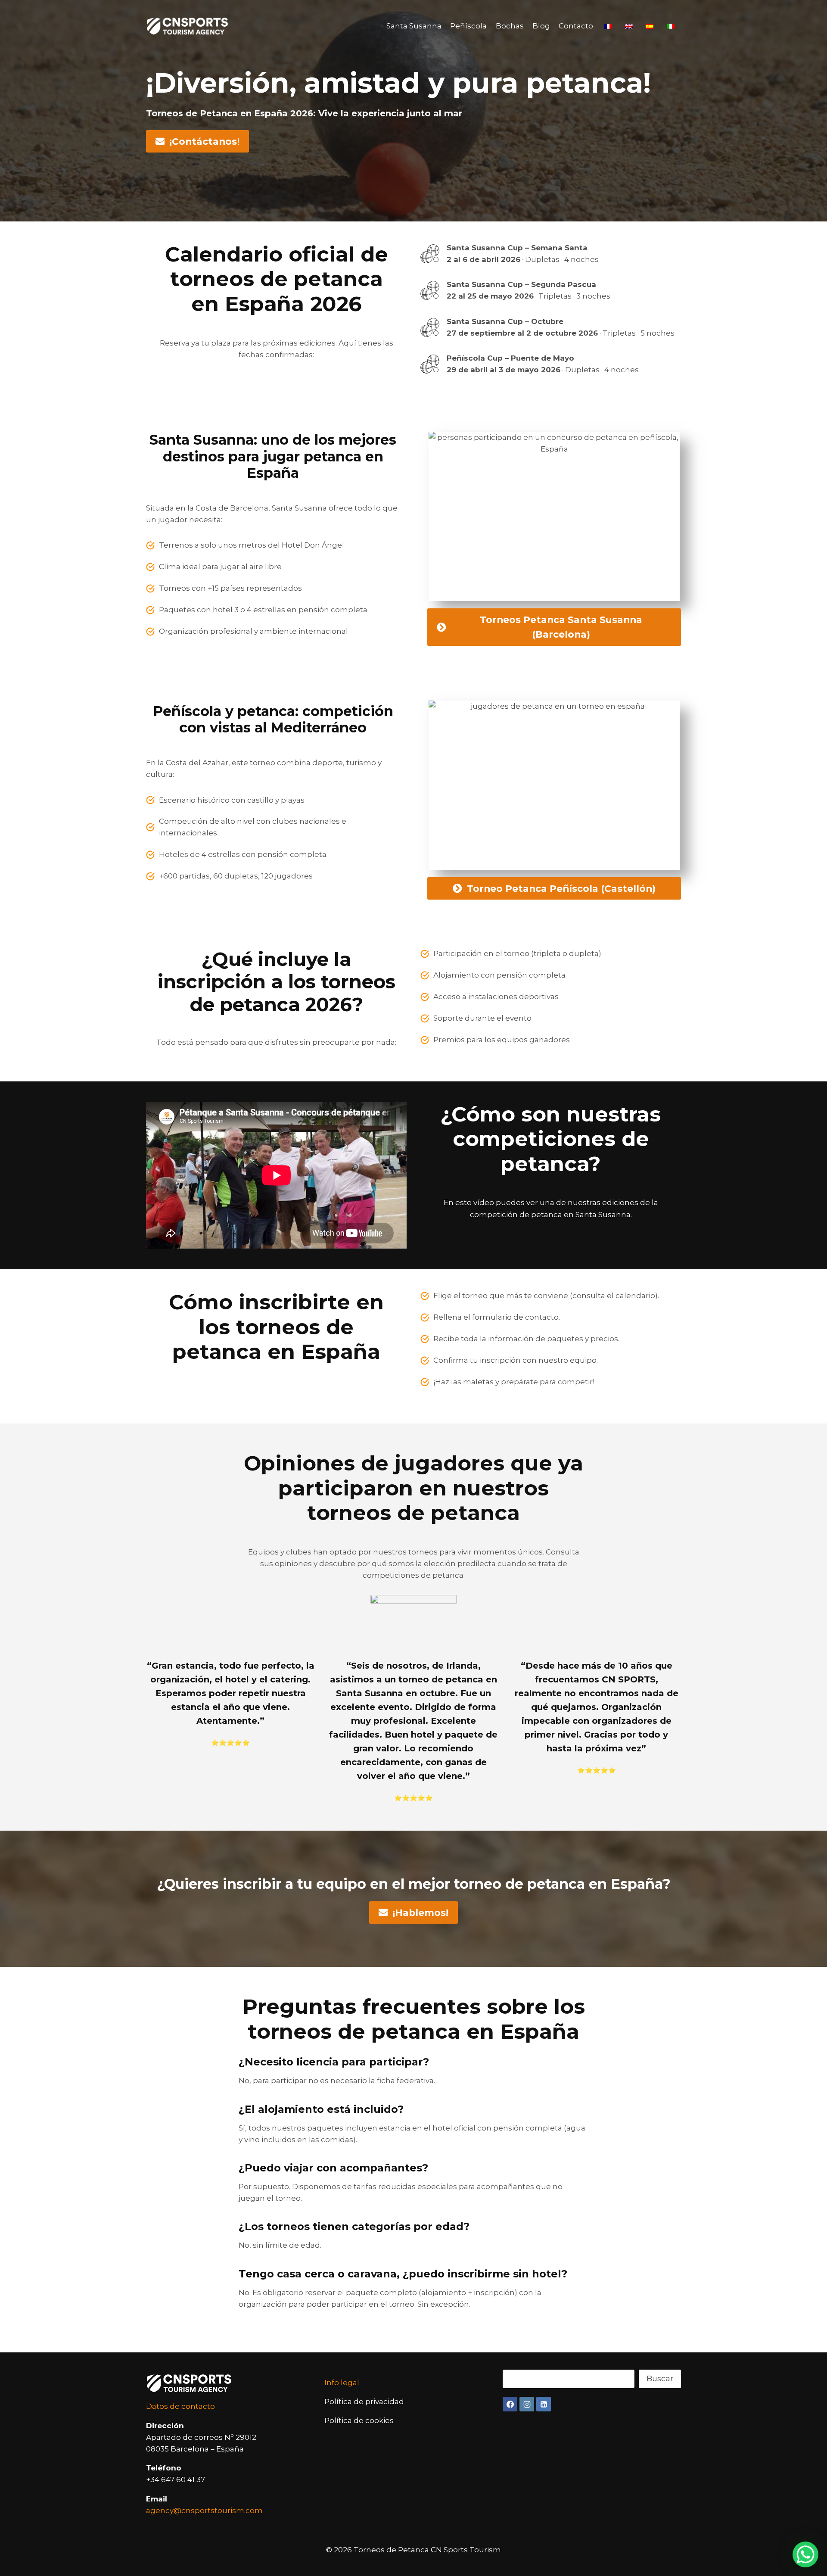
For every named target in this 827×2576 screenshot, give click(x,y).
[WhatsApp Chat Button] (805, 2554)
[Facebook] (510, 2404)
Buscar (660, 2379)
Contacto (576, 26)
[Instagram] (527, 2404)
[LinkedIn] (544, 2404)
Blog (541, 26)
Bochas (510, 26)
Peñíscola (468, 26)
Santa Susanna (414, 26)
